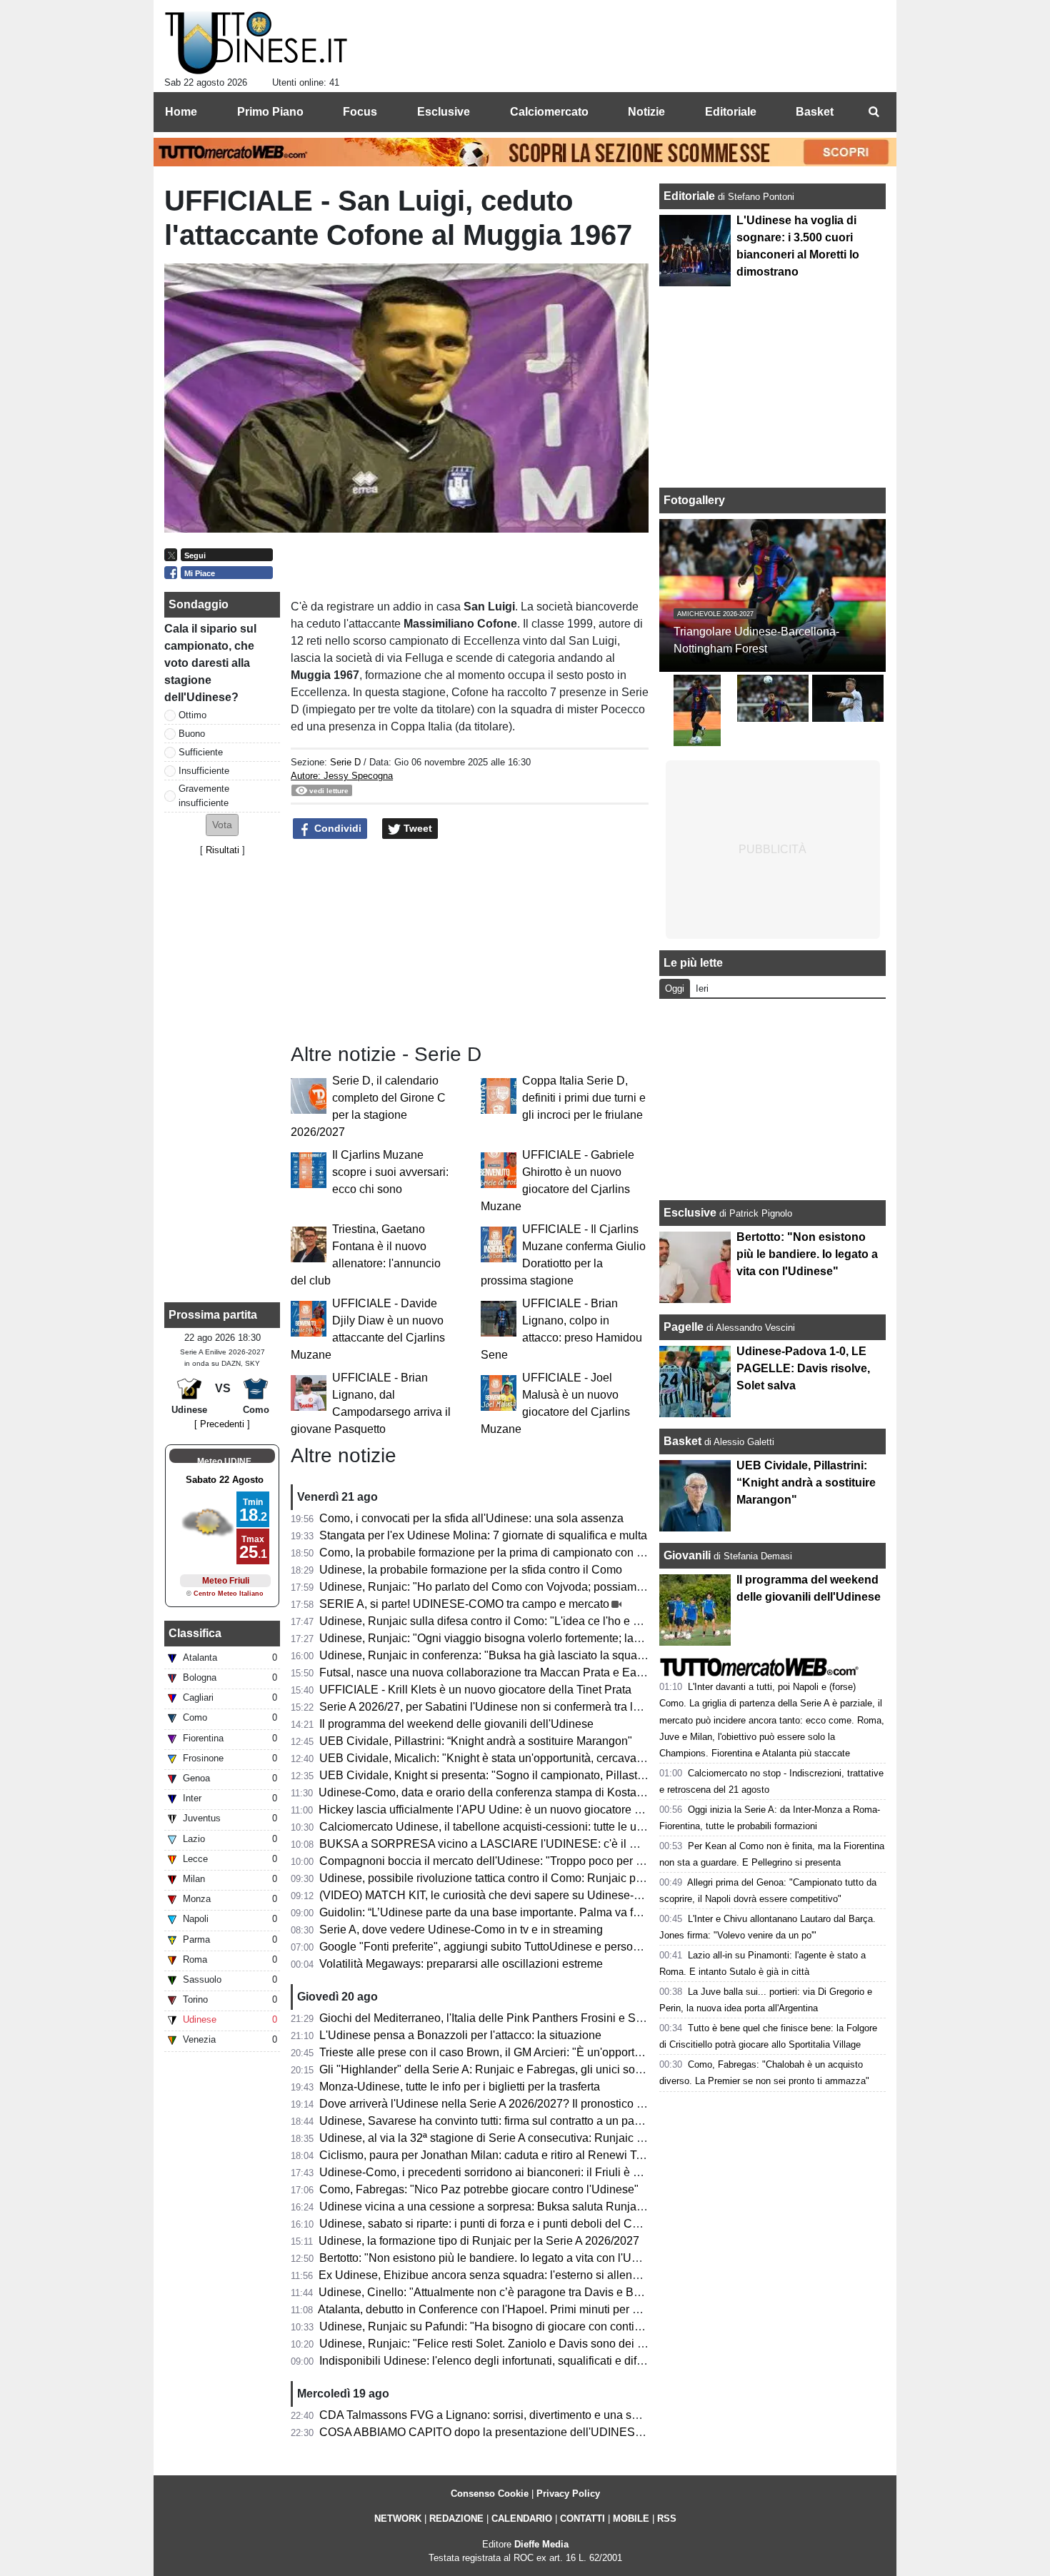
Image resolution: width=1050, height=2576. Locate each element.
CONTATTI (582, 2519)
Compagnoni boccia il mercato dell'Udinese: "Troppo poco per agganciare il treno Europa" (547, 1861)
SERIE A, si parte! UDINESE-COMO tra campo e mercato (464, 1604)
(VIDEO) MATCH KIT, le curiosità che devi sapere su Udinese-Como (492, 1895)
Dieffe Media (541, 2544)
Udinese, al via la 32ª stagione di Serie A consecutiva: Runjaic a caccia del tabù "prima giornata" (563, 2138)
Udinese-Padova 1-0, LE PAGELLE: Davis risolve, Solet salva (803, 1368)
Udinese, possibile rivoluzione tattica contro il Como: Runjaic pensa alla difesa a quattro (541, 1878)
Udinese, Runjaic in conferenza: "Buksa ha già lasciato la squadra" (489, 1655)
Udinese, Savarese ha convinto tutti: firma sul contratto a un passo (486, 2121)
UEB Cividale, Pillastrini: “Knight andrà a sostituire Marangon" (476, 1741)
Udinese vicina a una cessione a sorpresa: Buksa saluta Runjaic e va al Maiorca (522, 2207)
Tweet (416, 828)
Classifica (195, 1633)
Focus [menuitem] (360, 112)
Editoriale (691, 196)
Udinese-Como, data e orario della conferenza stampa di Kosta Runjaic (499, 1792)
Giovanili (687, 1555)
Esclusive (690, 1213)
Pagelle (684, 1327)
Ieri (702, 988)
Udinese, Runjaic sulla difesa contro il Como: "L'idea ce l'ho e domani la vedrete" (524, 1621)
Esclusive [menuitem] (444, 112)
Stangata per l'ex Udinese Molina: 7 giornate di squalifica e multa (483, 1535)
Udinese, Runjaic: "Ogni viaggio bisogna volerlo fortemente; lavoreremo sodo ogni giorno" (546, 1638)
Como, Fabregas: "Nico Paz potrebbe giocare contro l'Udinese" (479, 2189)
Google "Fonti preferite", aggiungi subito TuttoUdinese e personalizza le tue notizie (528, 1947)
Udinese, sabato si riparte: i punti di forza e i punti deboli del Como (487, 2224)
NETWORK (398, 2519)
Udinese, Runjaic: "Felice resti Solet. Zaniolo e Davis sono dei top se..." (500, 2344)
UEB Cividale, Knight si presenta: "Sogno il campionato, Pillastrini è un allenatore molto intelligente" (572, 1775)
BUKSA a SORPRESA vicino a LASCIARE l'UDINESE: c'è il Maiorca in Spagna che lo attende (559, 1844)
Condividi (336, 828)
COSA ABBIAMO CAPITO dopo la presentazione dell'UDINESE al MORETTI (514, 2432)
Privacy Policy (568, 2494)
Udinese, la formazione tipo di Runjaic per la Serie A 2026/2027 (479, 2241)
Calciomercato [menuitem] (549, 112)
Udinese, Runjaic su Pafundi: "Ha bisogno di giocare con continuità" (491, 2326)
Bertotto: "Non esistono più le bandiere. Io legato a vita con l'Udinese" (495, 2258)
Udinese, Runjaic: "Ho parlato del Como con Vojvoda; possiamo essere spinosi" (521, 1587)
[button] (222, 825)
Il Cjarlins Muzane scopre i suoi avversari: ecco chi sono (390, 1172)
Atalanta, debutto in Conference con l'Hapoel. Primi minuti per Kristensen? (505, 2309)
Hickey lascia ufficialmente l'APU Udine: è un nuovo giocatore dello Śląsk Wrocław (528, 1810)
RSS (667, 2519)
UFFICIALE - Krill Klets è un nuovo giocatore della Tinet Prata (475, 1690)
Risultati (222, 850)
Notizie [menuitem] (646, 112)
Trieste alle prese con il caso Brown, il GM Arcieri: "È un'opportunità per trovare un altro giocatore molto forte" (593, 2052)
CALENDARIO (522, 2519)
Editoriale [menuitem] (731, 112)
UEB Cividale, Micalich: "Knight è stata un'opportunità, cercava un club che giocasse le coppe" (558, 1758)
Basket (682, 1441)
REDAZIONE (456, 2519)
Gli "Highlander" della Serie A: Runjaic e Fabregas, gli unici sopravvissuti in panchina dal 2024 (559, 2069)
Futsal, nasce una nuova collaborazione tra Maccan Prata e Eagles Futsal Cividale (528, 1672)
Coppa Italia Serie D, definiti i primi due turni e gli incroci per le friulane (584, 1098)
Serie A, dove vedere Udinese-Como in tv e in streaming (461, 1930)
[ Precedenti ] (222, 1424)
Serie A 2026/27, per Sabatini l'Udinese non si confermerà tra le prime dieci (509, 1707)
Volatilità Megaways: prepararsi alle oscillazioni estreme (461, 1964)
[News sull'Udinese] (256, 44)
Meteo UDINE (224, 1461)
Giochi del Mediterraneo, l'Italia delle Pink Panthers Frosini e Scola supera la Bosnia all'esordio (560, 2018)
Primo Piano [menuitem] (270, 112)
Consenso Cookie (490, 2494)
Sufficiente (201, 752)
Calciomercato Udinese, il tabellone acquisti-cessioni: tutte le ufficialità (497, 1827)
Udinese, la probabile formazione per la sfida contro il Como (471, 1570)
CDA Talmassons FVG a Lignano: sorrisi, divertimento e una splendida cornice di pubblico (547, 2415)
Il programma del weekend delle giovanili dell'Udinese (456, 1724)
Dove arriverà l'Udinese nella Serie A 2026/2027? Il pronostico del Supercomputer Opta (540, 2104)
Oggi (675, 988)
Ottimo (192, 715)
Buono (192, 734)
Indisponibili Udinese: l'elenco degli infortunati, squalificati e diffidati (490, 2361)
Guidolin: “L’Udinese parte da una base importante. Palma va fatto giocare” (507, 1912)
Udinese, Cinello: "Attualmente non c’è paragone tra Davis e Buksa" (490, 2292)
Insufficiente (204, 771)
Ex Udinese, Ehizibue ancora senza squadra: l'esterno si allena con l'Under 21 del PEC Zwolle (558, 2275)
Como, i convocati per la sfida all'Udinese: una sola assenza (471, 1518)
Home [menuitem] (181, 112)
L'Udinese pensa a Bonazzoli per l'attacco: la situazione (460, 2035)
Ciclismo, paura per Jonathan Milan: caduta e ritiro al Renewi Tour (486, 2155)
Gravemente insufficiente (204, 795)
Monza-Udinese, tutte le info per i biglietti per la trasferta (460, 2087)
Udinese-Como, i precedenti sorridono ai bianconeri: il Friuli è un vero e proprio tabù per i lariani (561, 2172)
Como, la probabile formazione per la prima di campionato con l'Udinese (502, 1553)
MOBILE (631, 2519)
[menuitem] (874, 112)
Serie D (345, 762)
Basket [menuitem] (815, 112)
